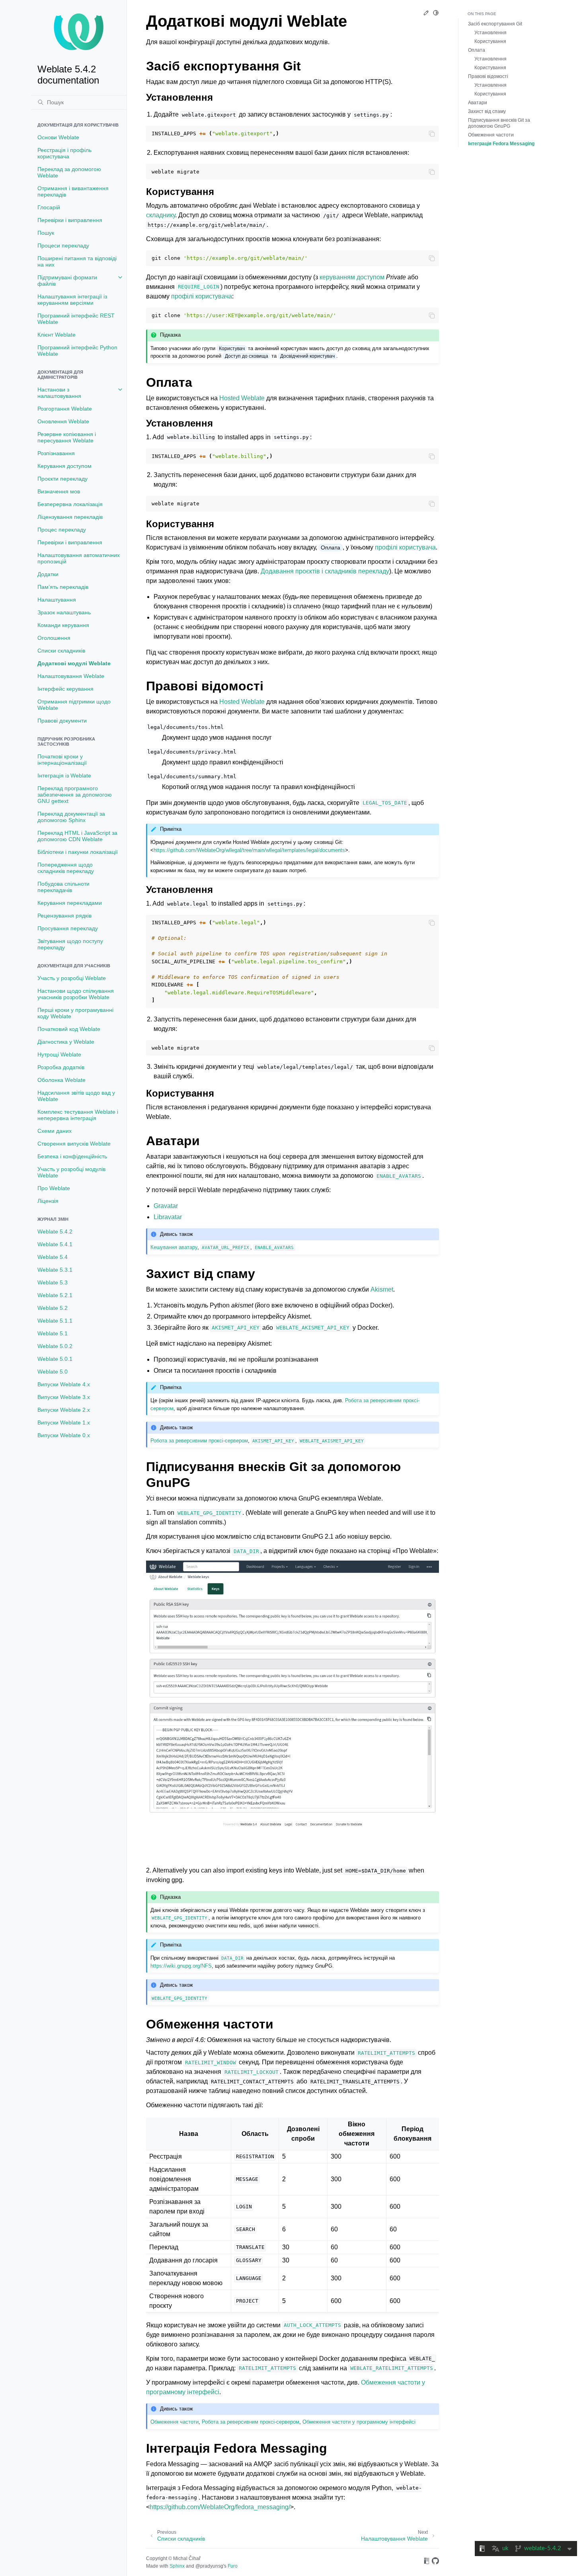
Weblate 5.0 (53, 1372)
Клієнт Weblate (57, 335)
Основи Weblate (58, 137)
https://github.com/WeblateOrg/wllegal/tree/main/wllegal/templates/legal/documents (249, 850)
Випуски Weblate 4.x (64, 1384)
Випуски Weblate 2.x (64, 1410)
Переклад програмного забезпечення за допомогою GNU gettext (75, 795)
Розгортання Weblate (65, 409)
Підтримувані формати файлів (67, 281)
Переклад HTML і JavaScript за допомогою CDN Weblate (77, 836)
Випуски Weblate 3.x (64, 1397)
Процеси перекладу (63, 246)
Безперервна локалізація (70, 504)
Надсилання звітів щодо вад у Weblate (76, 1096)
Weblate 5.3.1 (55, 1270)
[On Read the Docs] (427, 2562)
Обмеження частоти (491, 135)
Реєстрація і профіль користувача (64, 153)
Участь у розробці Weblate (72, 978)
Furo (233, 2566)
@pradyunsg (209, 2566)
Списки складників (61, 651)
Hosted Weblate (242, 398)
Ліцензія (48, 1201)
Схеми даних (55, 1131)
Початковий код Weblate (69, 1029)
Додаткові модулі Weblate (74, 663)
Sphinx (177, 2566)
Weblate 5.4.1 (55, 1244)
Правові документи (62, 721)
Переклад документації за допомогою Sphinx (71, 817)
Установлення (490, 33)
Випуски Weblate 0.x (64, 1435)
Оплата (477, 50)
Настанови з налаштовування (59, 393)
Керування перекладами (70, 903)
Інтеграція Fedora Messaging (501, 144)
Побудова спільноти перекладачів (63, 887)
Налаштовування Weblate (71, 676)
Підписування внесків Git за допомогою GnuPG (499, 123)
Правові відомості (488, 76)
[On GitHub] (435, 2562)
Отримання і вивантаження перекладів (73, 191)
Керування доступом (64, 466)
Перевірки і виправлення (70, 220)
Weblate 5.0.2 (55, 1346)
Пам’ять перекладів (63, 587)
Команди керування (63, 625)
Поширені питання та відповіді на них (77, 261)
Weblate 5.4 (53, 1257)
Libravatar (168, 1217)
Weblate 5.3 (53, 1282)
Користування (490, 41)
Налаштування (57, 600)
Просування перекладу (68, 928)
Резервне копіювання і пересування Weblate (67, 437)
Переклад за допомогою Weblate (69, 172)
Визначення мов (59, 491)
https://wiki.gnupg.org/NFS (181, 1966)
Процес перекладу (62, 530)
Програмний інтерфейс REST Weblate (76, 319)
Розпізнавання (56, 453)
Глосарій (49, 207)
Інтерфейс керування (65, 689)
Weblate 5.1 (53, 1333)
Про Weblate (54, 1188)
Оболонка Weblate (61, 1080)
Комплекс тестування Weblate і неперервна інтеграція (78, 1115)
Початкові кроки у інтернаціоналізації (62, 760)
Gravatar (166, 1206)
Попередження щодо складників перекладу (66, 868)
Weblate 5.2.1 (55, 1295)
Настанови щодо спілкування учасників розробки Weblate (76, 994)
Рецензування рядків (64, 916)
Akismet (382, 1289)
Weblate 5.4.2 (55, 1231)
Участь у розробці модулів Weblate (71, 1172)
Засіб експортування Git (495, 24)
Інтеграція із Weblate (64, 776)
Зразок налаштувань (64, 612)
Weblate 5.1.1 (55, 1321)
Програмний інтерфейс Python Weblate (77, 351)
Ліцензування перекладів (70, 517)
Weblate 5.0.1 (55, 1359)
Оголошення (54, 638)
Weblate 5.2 (53, 1308)
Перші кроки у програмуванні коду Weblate (75, 1013)
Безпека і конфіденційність (72, 1156)
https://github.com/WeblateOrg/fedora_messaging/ (220, 2507)
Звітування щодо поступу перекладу (70, 944)
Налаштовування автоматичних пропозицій (79, 558)
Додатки (48, 574)
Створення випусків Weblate (74, 1144)
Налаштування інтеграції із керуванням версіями (72, 300)
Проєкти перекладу (62, 479)
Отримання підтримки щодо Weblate (74, 705)
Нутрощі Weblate (59, 1054)
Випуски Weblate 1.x (64, 1422)
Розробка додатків (61, 1067)
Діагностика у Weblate (66, 1042)
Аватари (478, 103)
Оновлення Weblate (63, 421)
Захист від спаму (487, 111)
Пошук (46, 233)
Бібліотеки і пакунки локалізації (78, 852)
